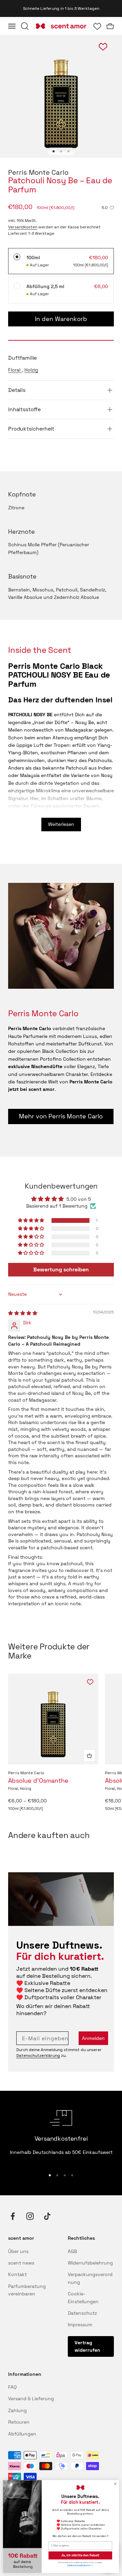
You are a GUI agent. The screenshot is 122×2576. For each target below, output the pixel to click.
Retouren (19, 2422)
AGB (72, 2251)
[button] (32, 1220)
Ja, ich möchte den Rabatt (80, 2555)
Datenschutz (82, 2313)
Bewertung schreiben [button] (61, 1270)
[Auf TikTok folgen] (47, 2216)
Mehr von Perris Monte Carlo (61, 1116)
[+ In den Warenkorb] (89, 1756)
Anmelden (93, 2038)
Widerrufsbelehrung (90, 2263)
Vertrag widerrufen (87, 2346)
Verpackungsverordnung (90, 2278)
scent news (21, 2263)
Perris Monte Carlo (38, 172)
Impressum (80, 2325)
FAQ (12, 2387)
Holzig (31, 370)
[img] (23, 1313)
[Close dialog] (115, 2484)
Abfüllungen (22, 2434)
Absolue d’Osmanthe (38, 1781)
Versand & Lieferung (31, 2399)
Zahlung (17, 2410)
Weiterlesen (61, 824)
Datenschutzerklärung (38, 2056)
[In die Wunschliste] (90, 1682)
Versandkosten (23, 227)
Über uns (18, 2251)
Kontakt (17, 2274)
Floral (15, 370)
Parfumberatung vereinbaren (27, 2290)
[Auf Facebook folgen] (13, 2216)
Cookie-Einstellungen (83, 2297)
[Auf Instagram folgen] (30, 2216)
